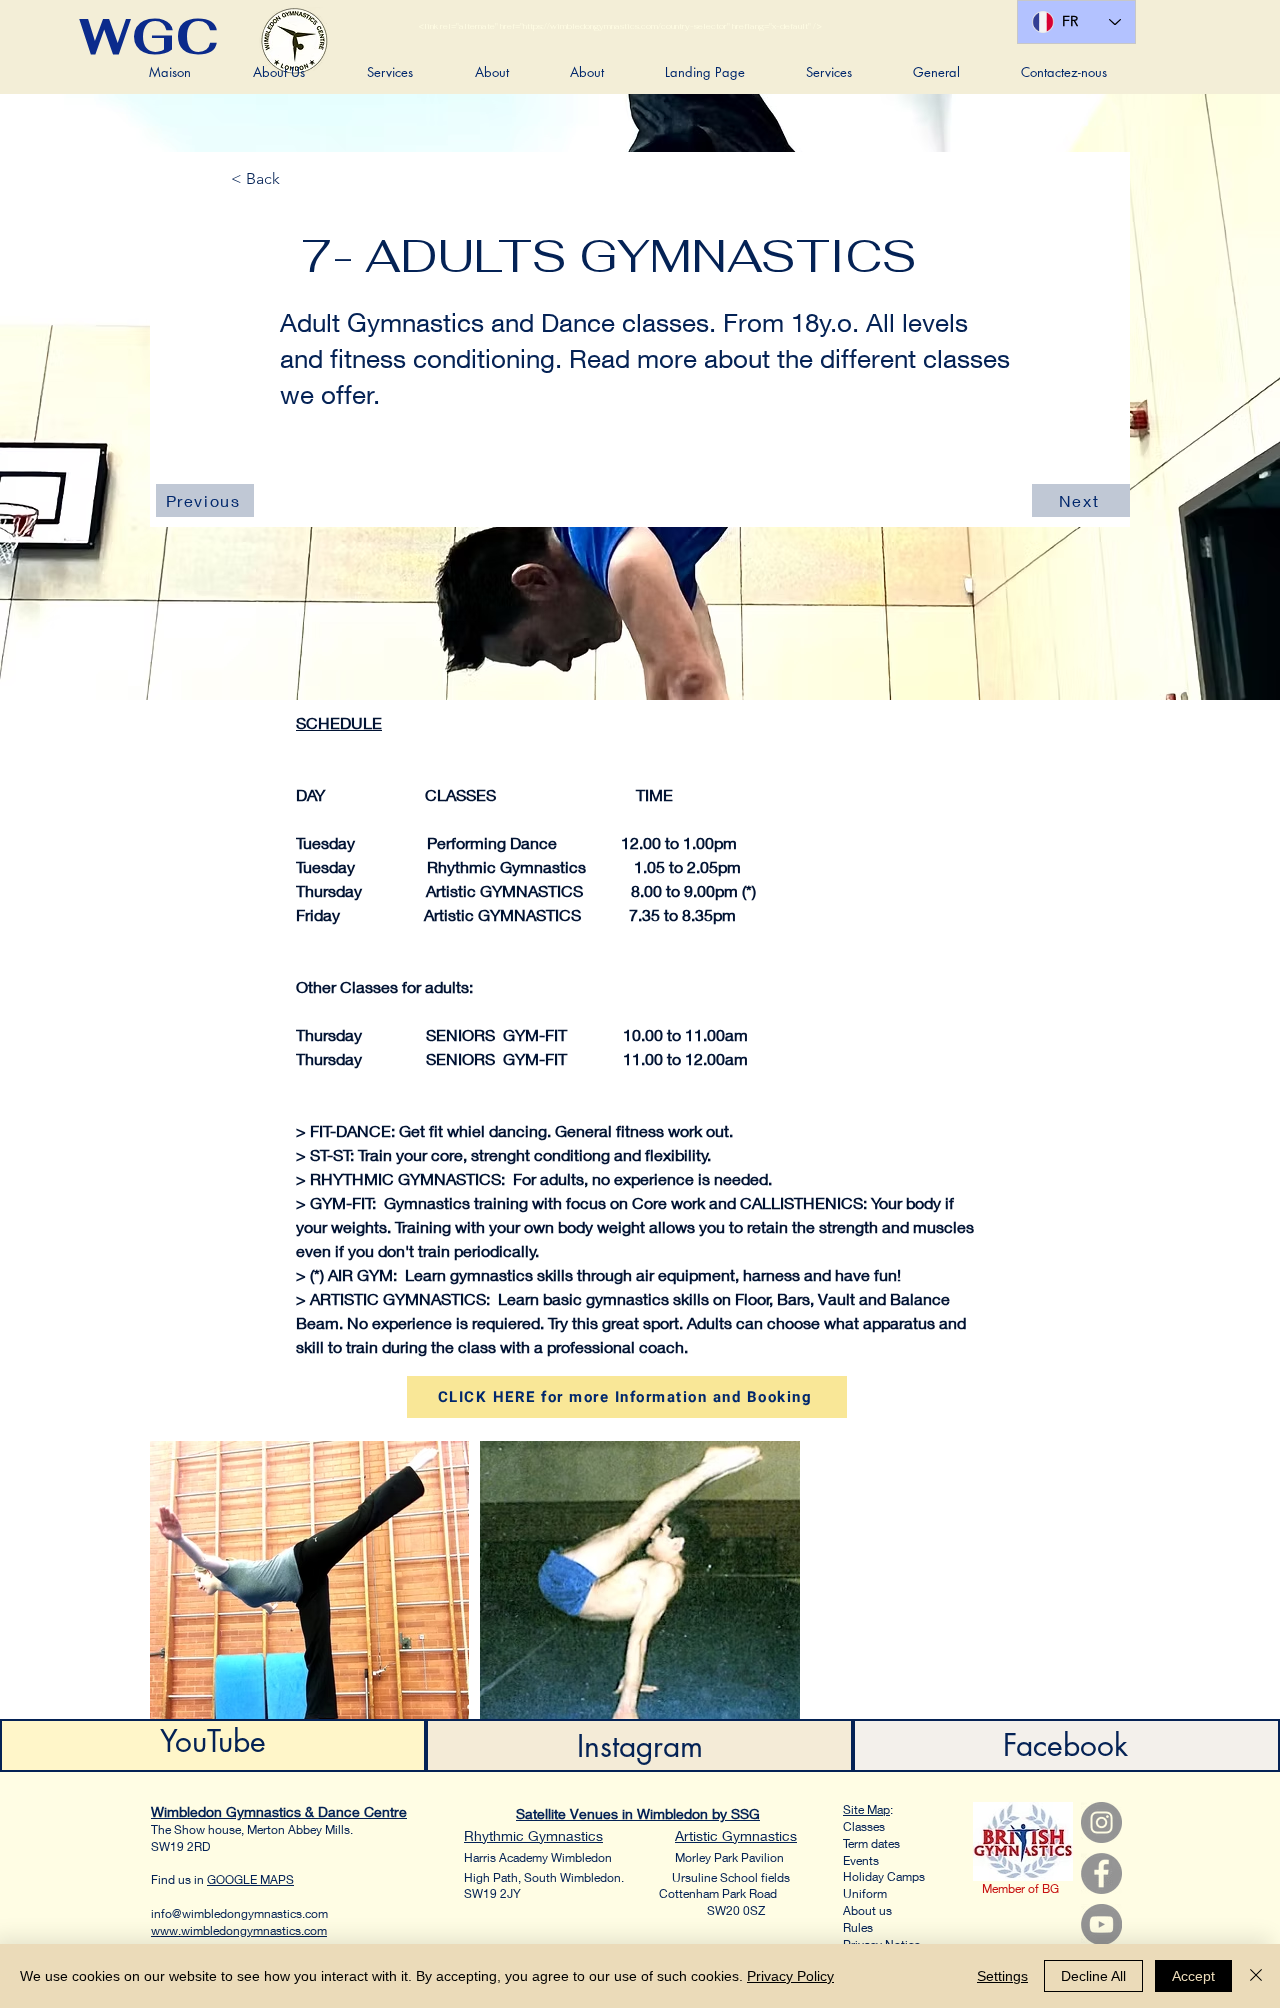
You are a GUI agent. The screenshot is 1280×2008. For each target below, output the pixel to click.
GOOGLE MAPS (250, 1879)
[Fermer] (1256, 1976)
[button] (279, 72)
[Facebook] (1101, 1873)
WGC (149, 36)
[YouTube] (1101, 1924)
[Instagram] (1101, 1822)
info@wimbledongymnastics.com (239, 1913)
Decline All (1093, 1976)
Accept (1193, 1976)
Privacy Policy (790, 1976)
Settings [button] (1002, 1976)
